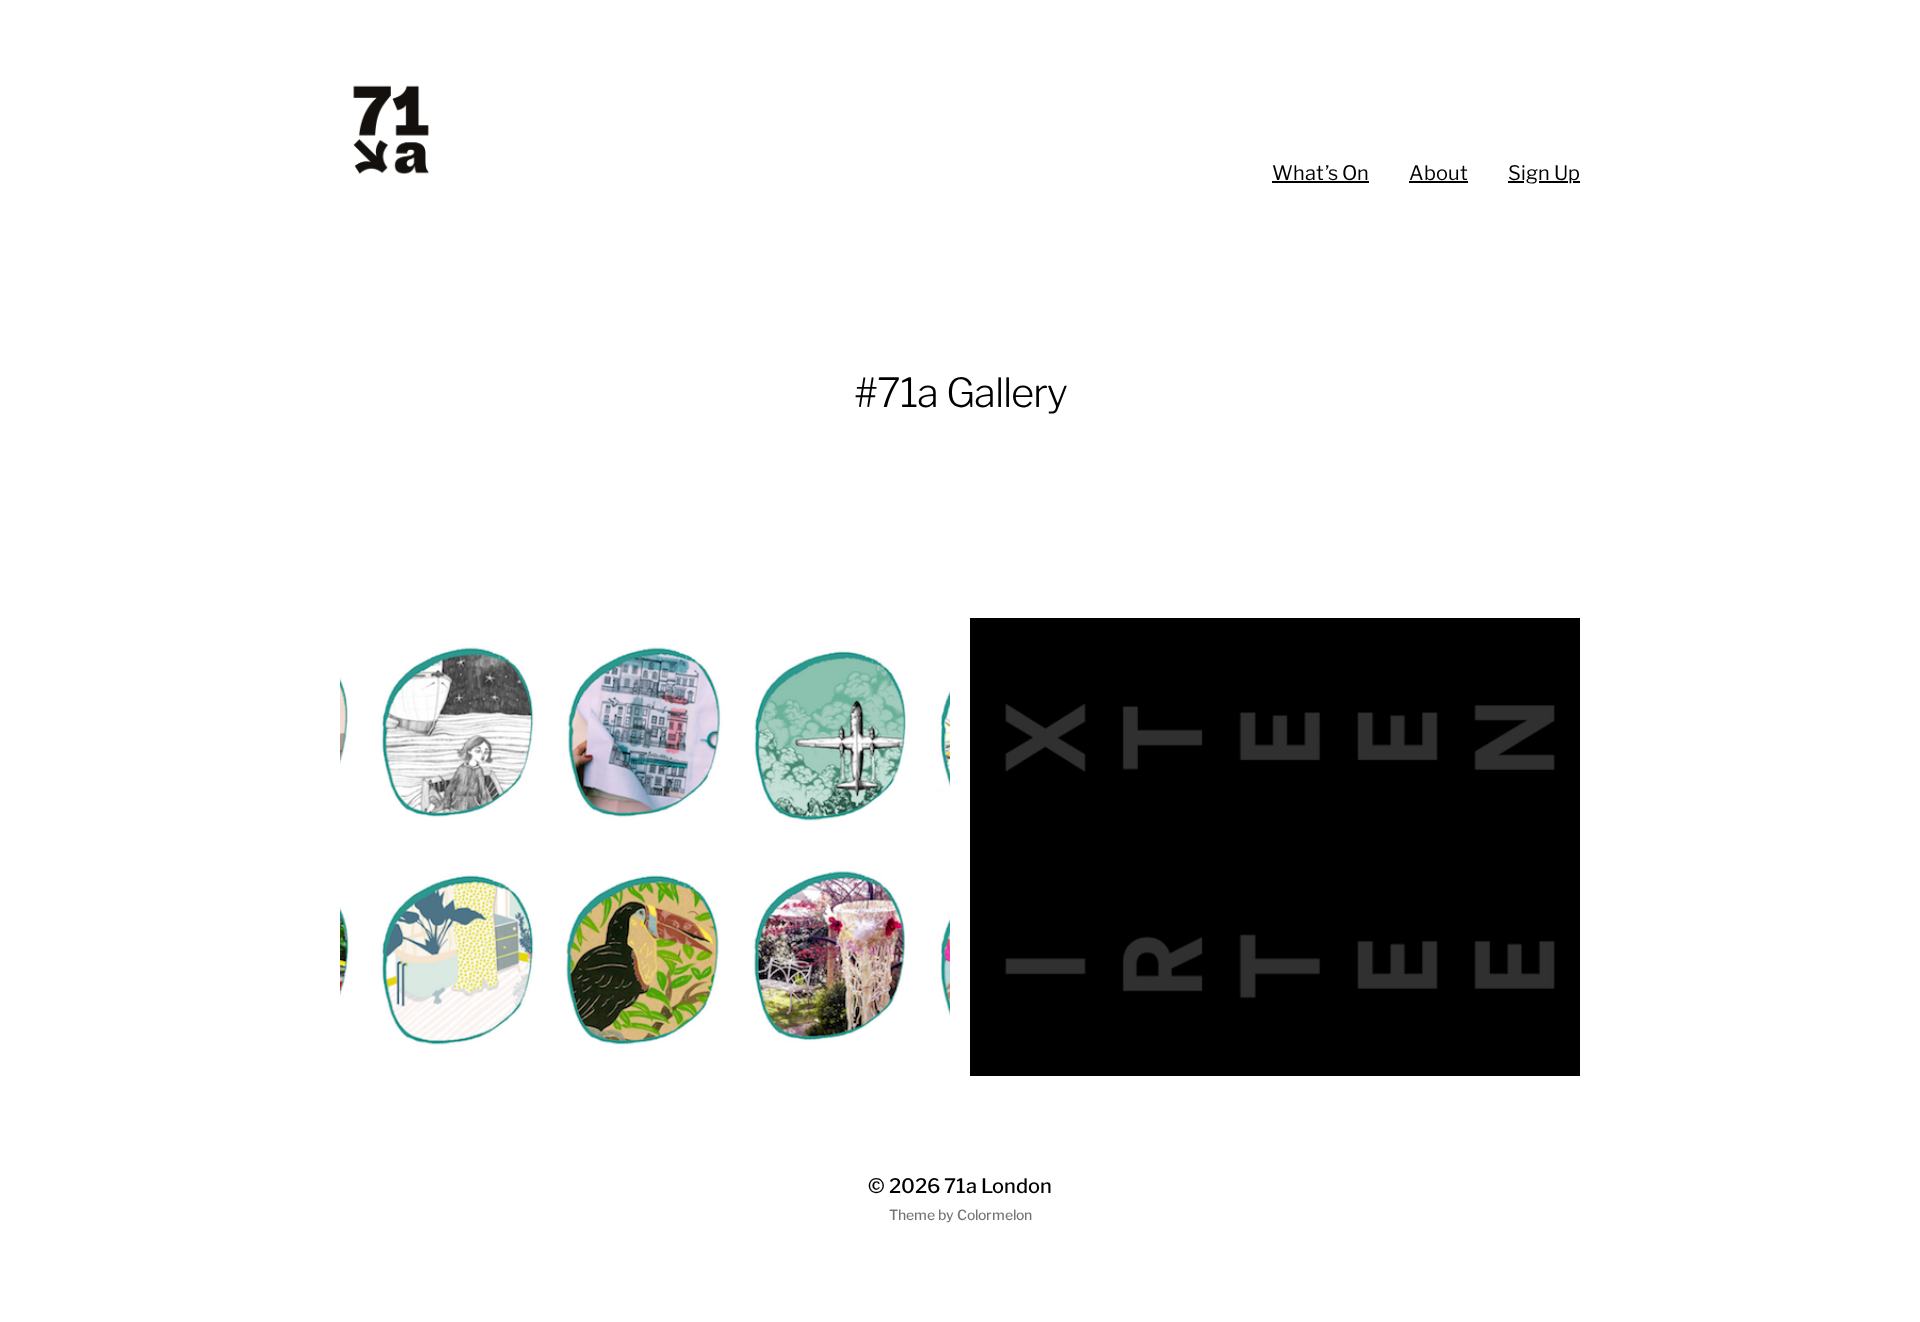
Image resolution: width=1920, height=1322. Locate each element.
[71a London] (448, 130)
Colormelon (994, 1214)
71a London (998, 1186)
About (1438, 173)
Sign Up (1544, 173)
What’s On (1320, 173)
